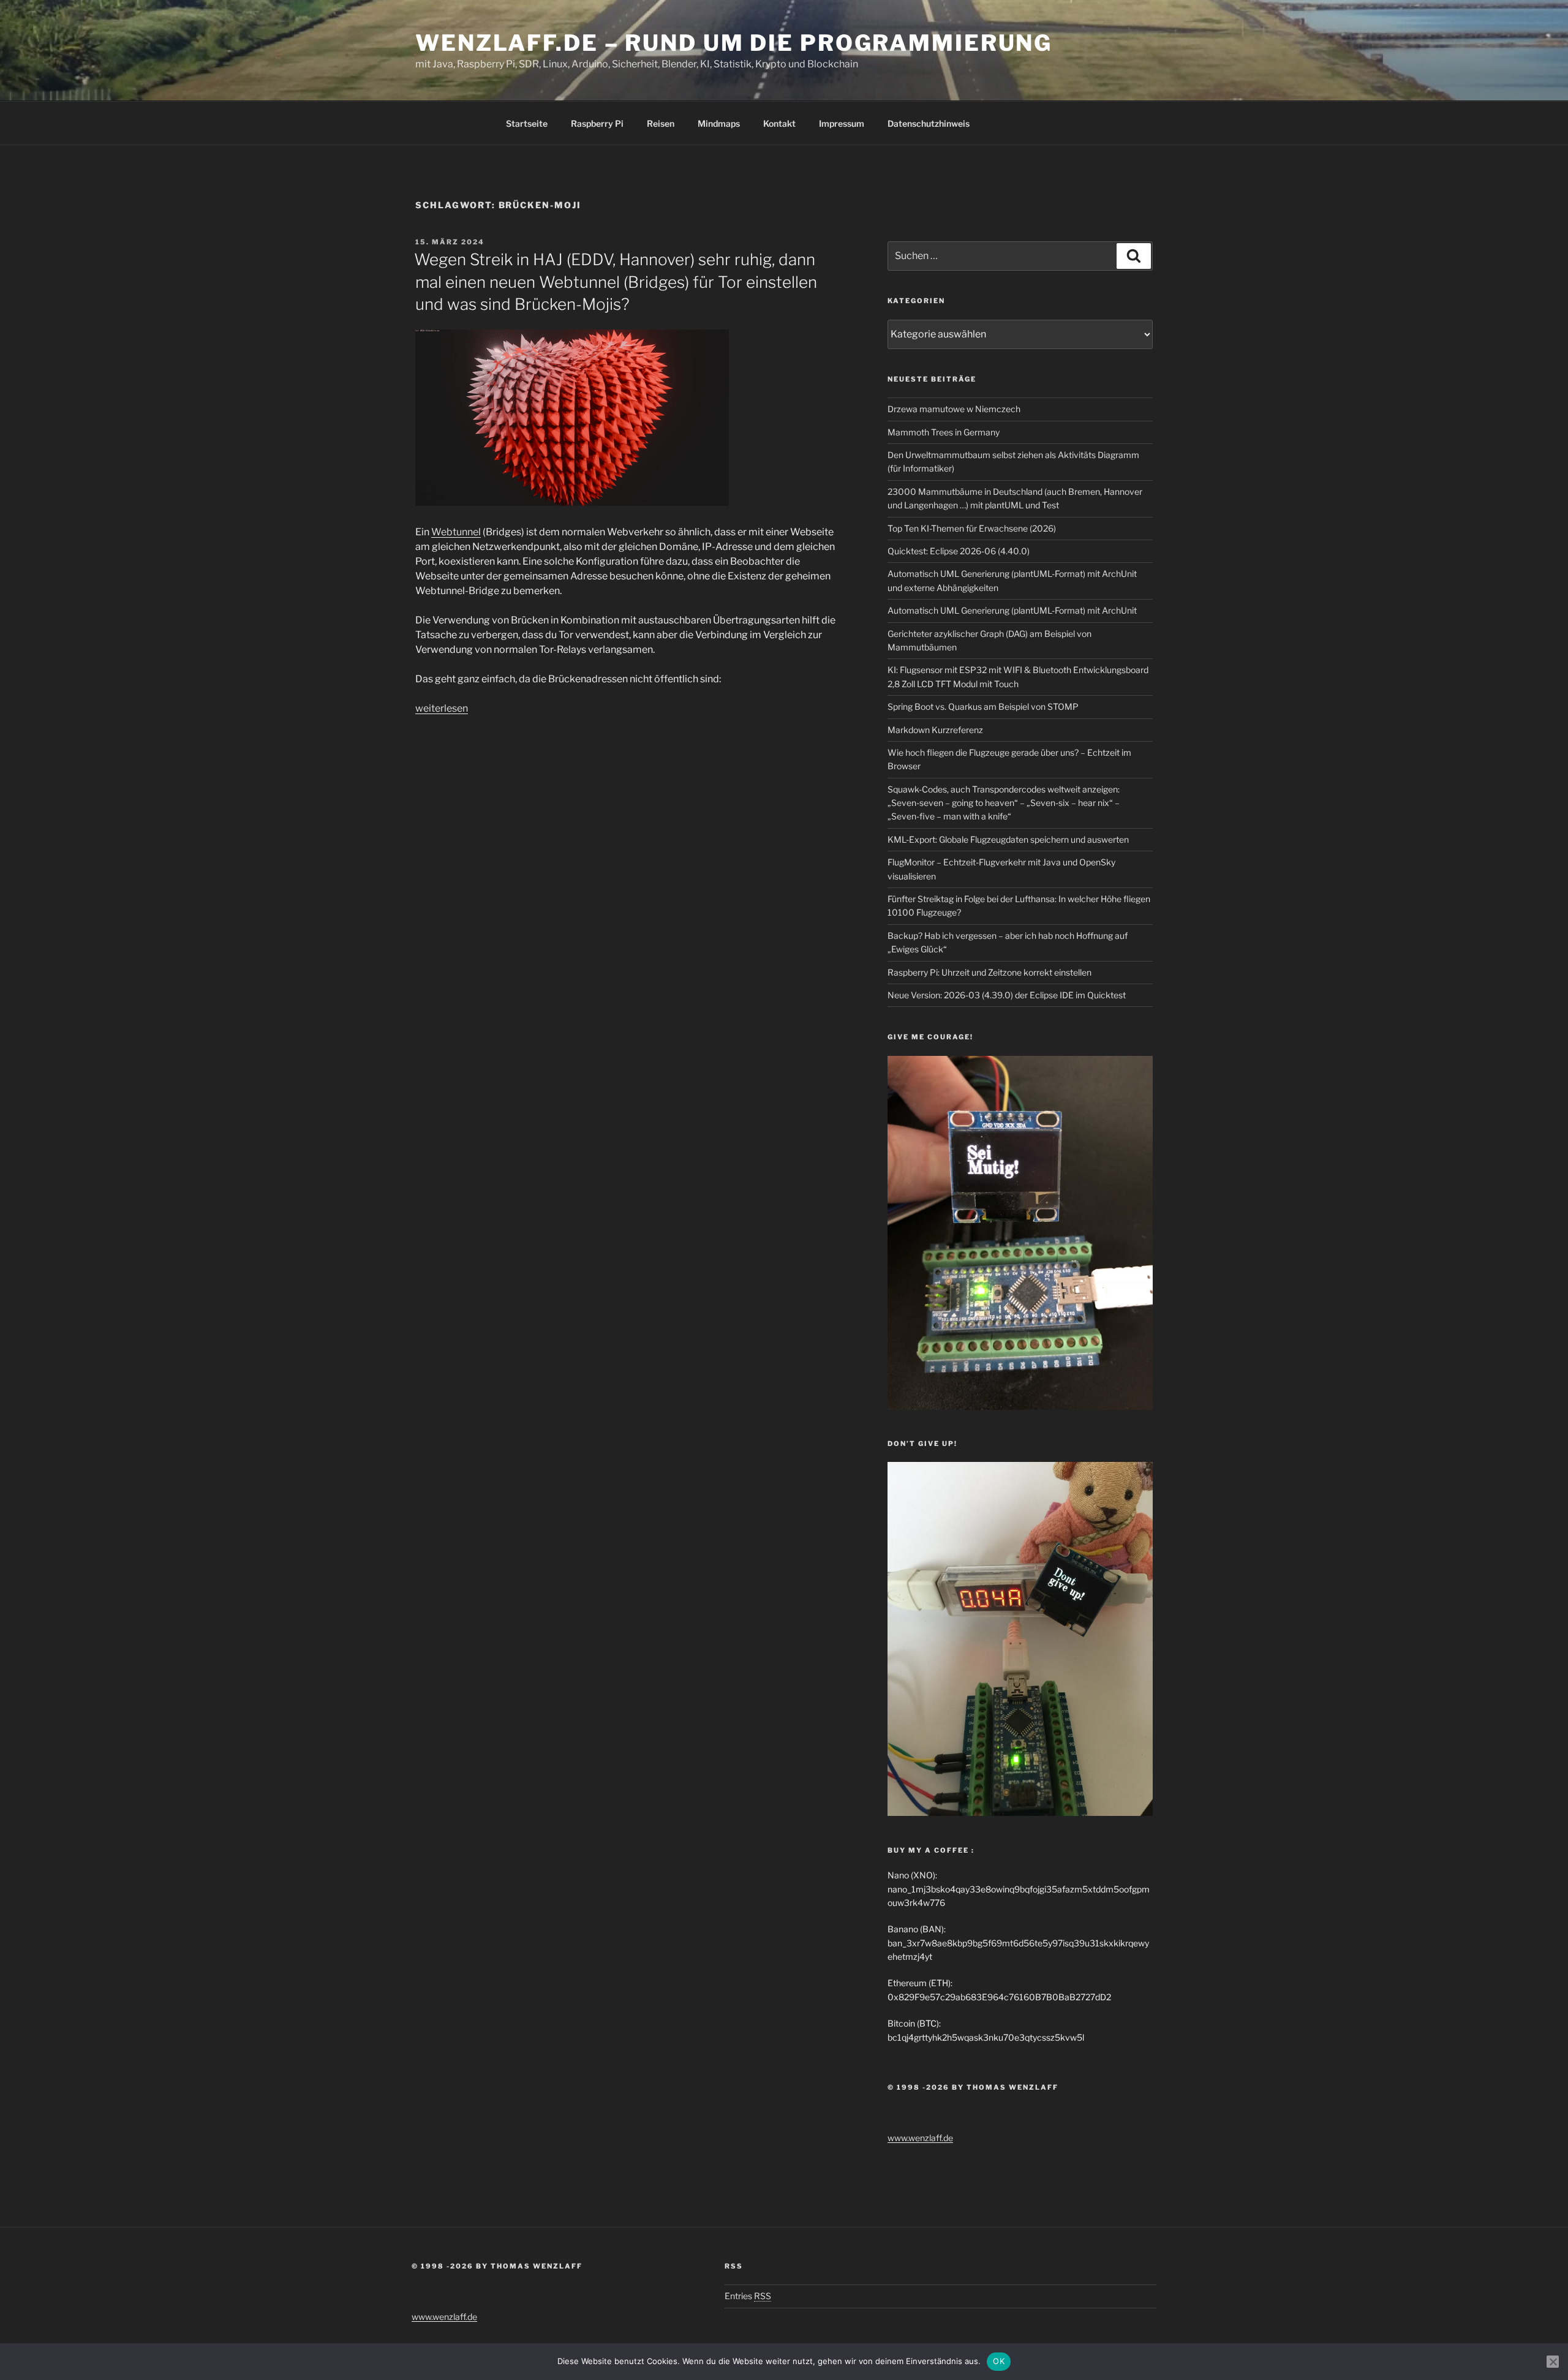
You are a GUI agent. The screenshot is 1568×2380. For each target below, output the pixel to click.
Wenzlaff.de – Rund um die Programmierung (734, 43)
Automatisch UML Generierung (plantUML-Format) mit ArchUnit (1012, 610)
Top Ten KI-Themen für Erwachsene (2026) (972, 528)
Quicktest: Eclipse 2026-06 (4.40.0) (959, 551)
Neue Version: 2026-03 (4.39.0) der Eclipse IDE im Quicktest (1007, 995)
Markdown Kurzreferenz (935, 730)
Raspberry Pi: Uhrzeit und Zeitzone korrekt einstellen (989, 972)
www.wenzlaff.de (920, 2138)
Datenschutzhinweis (929, 123)
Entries (748, 2296)
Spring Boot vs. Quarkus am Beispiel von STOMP (983, 706)
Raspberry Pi (597, 123)
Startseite (527, 123)
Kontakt (779, 123)
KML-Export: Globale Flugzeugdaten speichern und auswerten (1008, 839)
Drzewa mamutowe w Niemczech (954, 409)
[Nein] (1553, 2362)
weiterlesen (442, 708)
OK (999, 2361)
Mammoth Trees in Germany (944, 432)
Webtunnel (456, 532)
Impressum (842, 123)
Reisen (661, 123)
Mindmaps (719, 123)
